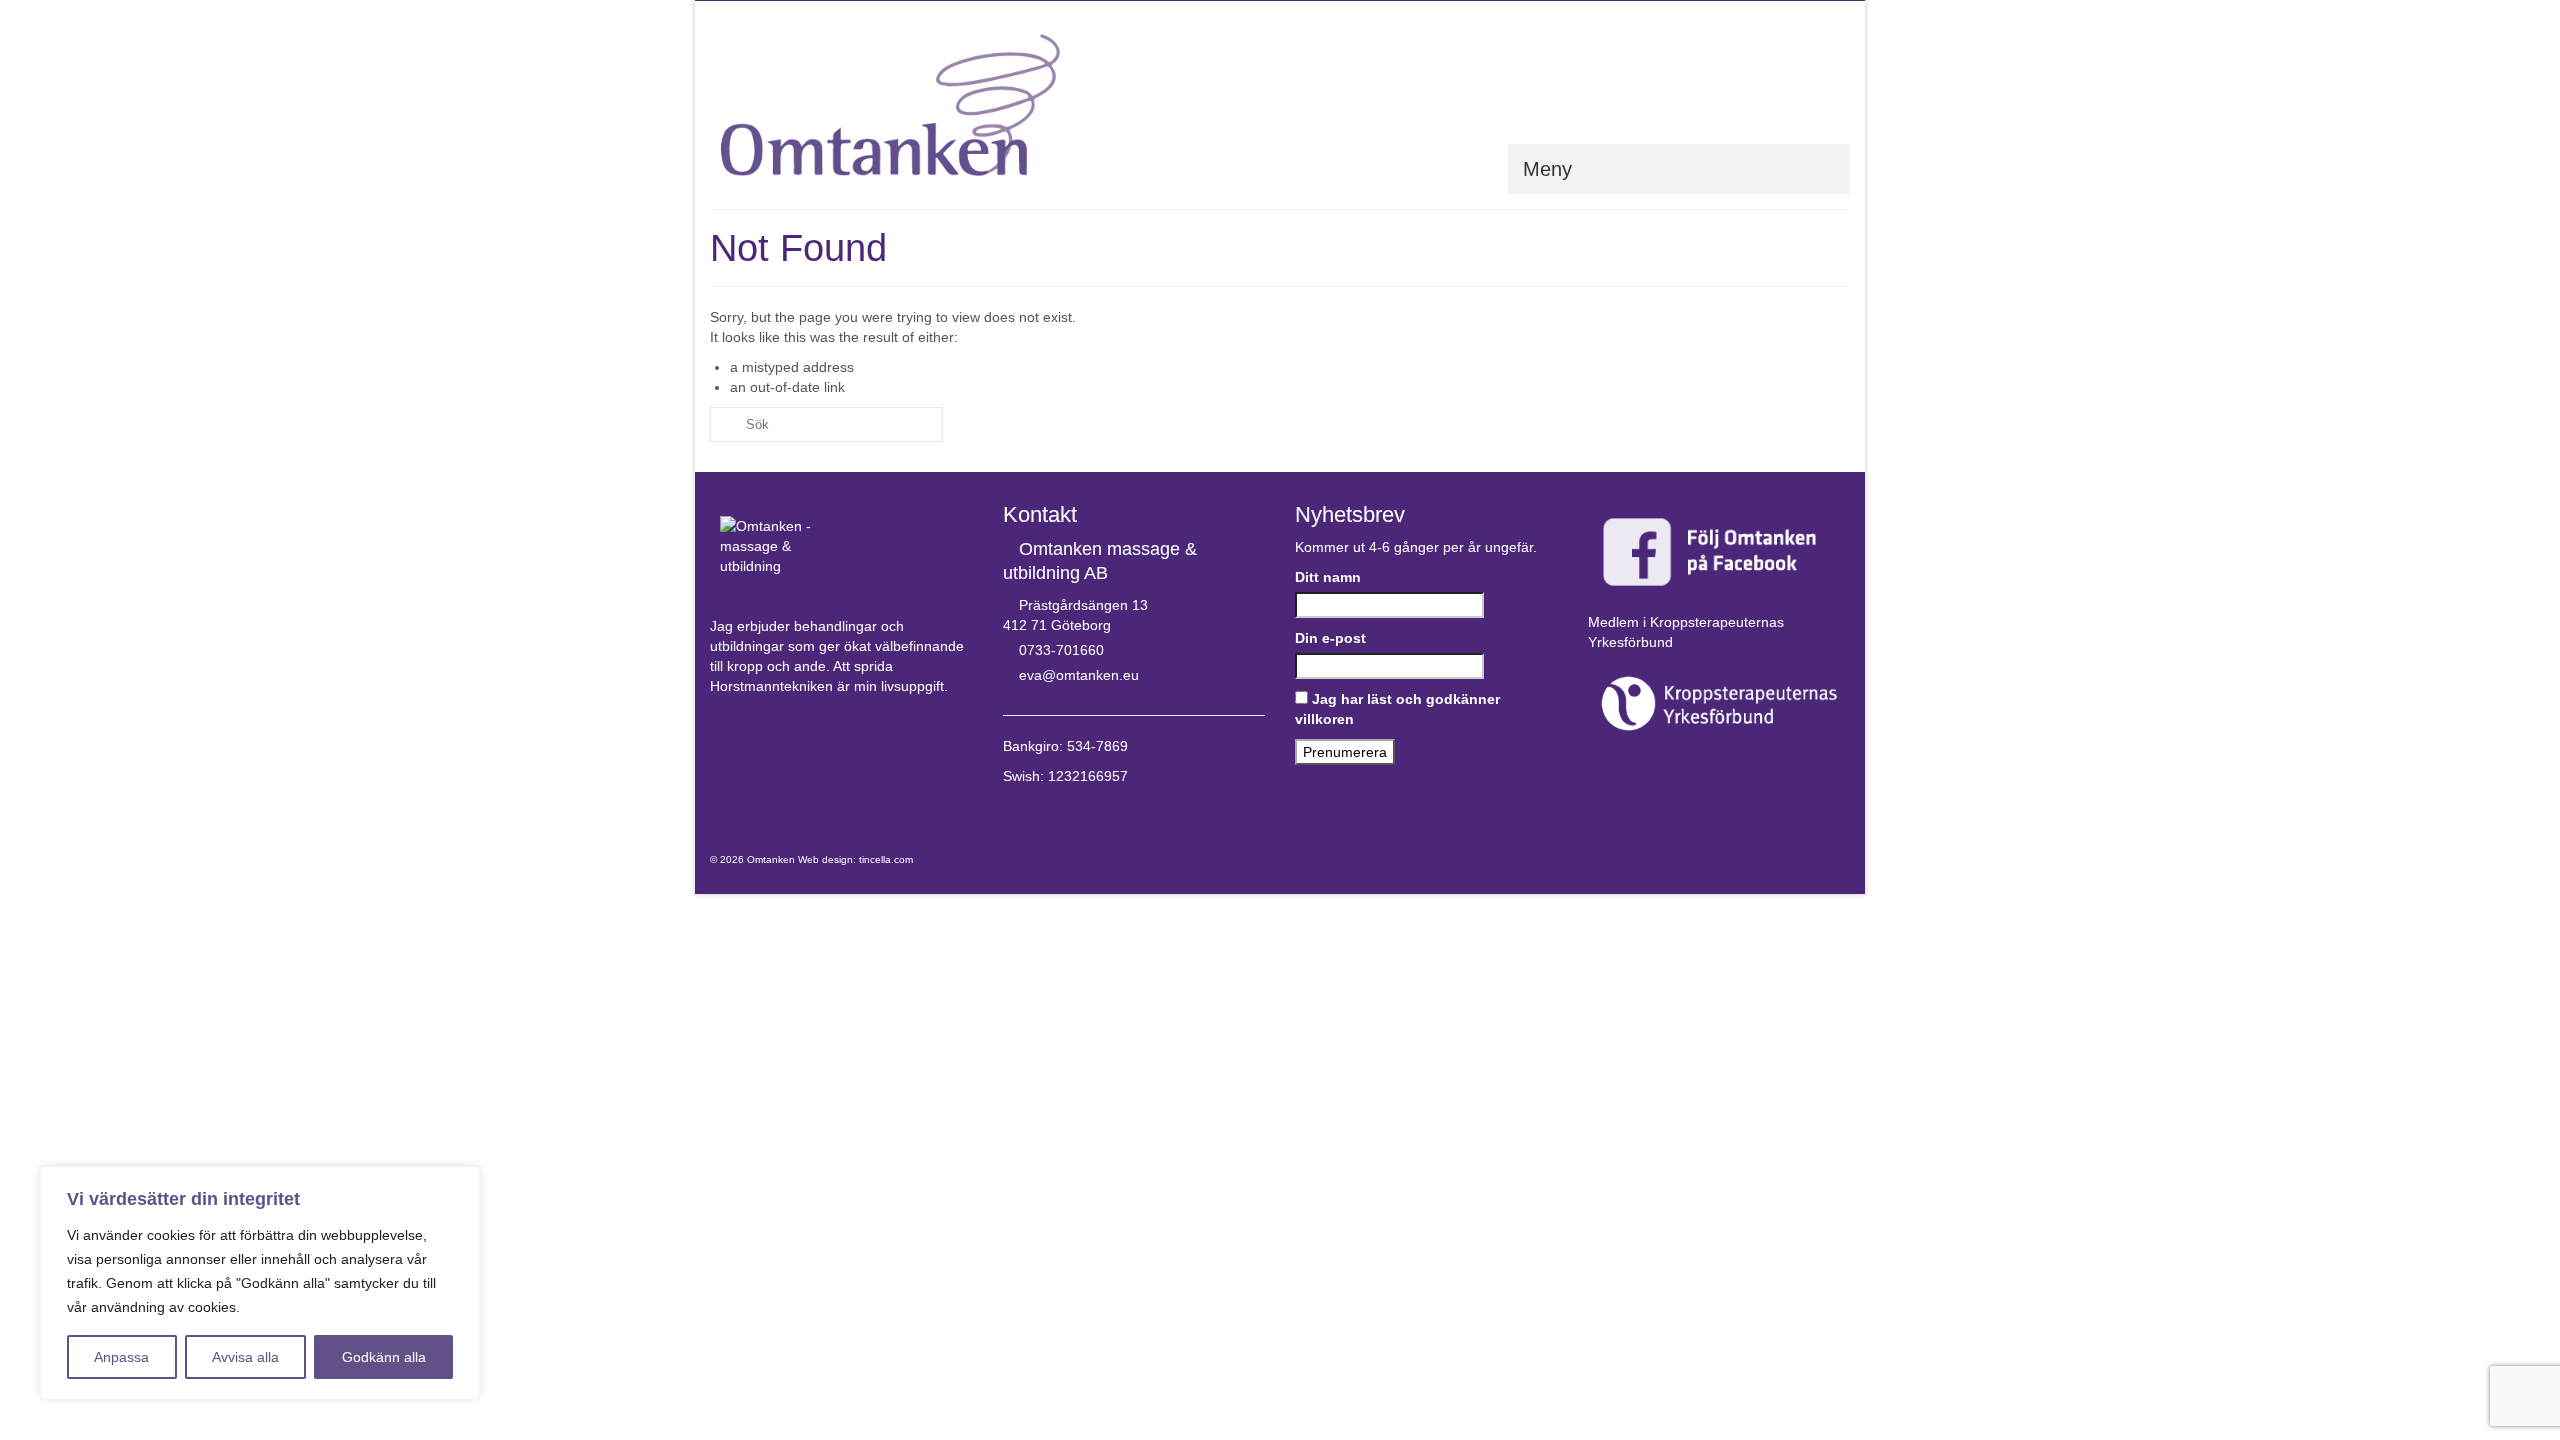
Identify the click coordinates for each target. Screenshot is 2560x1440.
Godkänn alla (384, 1357)
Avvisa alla (245, 1357)
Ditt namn (1328, 577)
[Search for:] (826, 424)
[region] (260, 1283)
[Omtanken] (890, 105)
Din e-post (1330, 638)
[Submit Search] (725, 424)
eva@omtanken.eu (1079, 675)
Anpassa (121, 1357)
